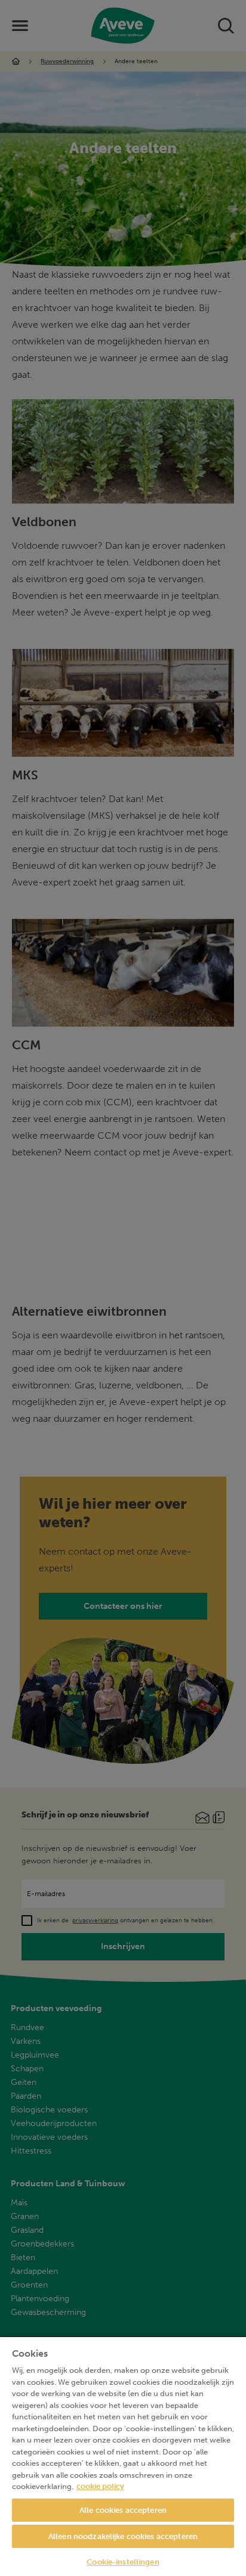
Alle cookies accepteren (123, 2510)
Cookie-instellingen (123, 2562)
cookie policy (100, 2486)
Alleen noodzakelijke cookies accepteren (123, 2536)
